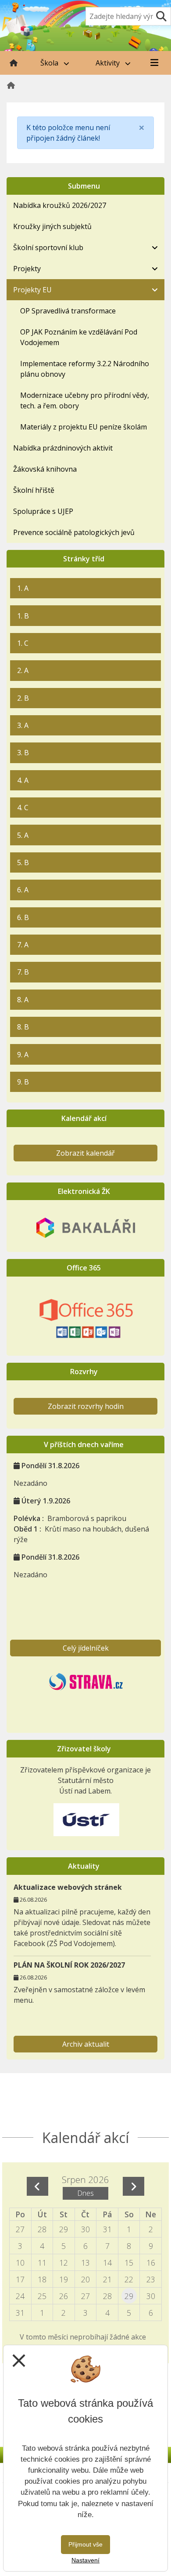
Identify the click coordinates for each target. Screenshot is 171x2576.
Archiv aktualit (86, 2044)
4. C (23, 808)
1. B (23, 616)
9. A (23, 1055)
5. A (23, 835)
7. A (23, 945)
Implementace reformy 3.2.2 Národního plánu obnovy (85, 369)
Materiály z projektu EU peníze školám (84, 427)
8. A (23, 1000)
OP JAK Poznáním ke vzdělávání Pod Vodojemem (79, 337)
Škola (50, 63)
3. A (23, 725)
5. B (23, 862)
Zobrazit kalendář (85, 1153)
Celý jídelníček (86, 1648)
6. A (23, 890)
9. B (23, 1082)
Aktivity (109, 63)
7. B (23, 972)
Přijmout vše (85, 2544)
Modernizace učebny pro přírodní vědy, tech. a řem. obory (85, 400)
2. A (23, 670)
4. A (23, 780)
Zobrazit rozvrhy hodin (86, 1406)
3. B (23, 753)
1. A (23, 588)
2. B (23, 698)
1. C (23, 643)
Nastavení (85, 2560)
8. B (23, 1027)
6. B (23, 917)
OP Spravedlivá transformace (68, 311)
